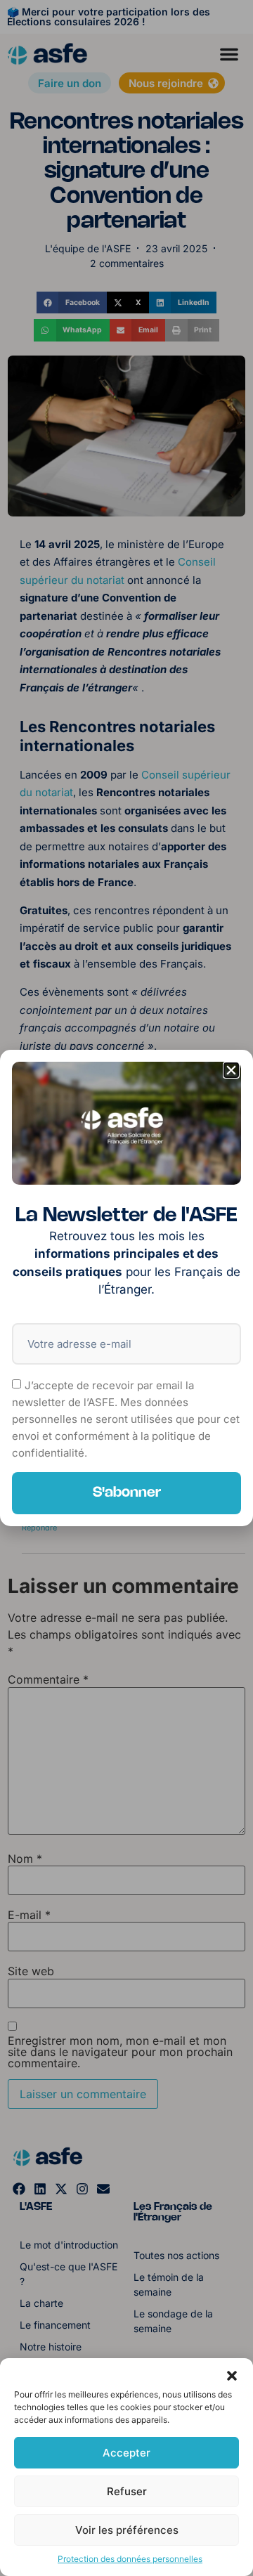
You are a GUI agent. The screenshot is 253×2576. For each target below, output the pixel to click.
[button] (232, 2376)
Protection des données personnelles (130, 2559)
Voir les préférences (127, 2530)
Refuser (127, 2491)
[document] (126, 1288)
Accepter (126, 2453)
